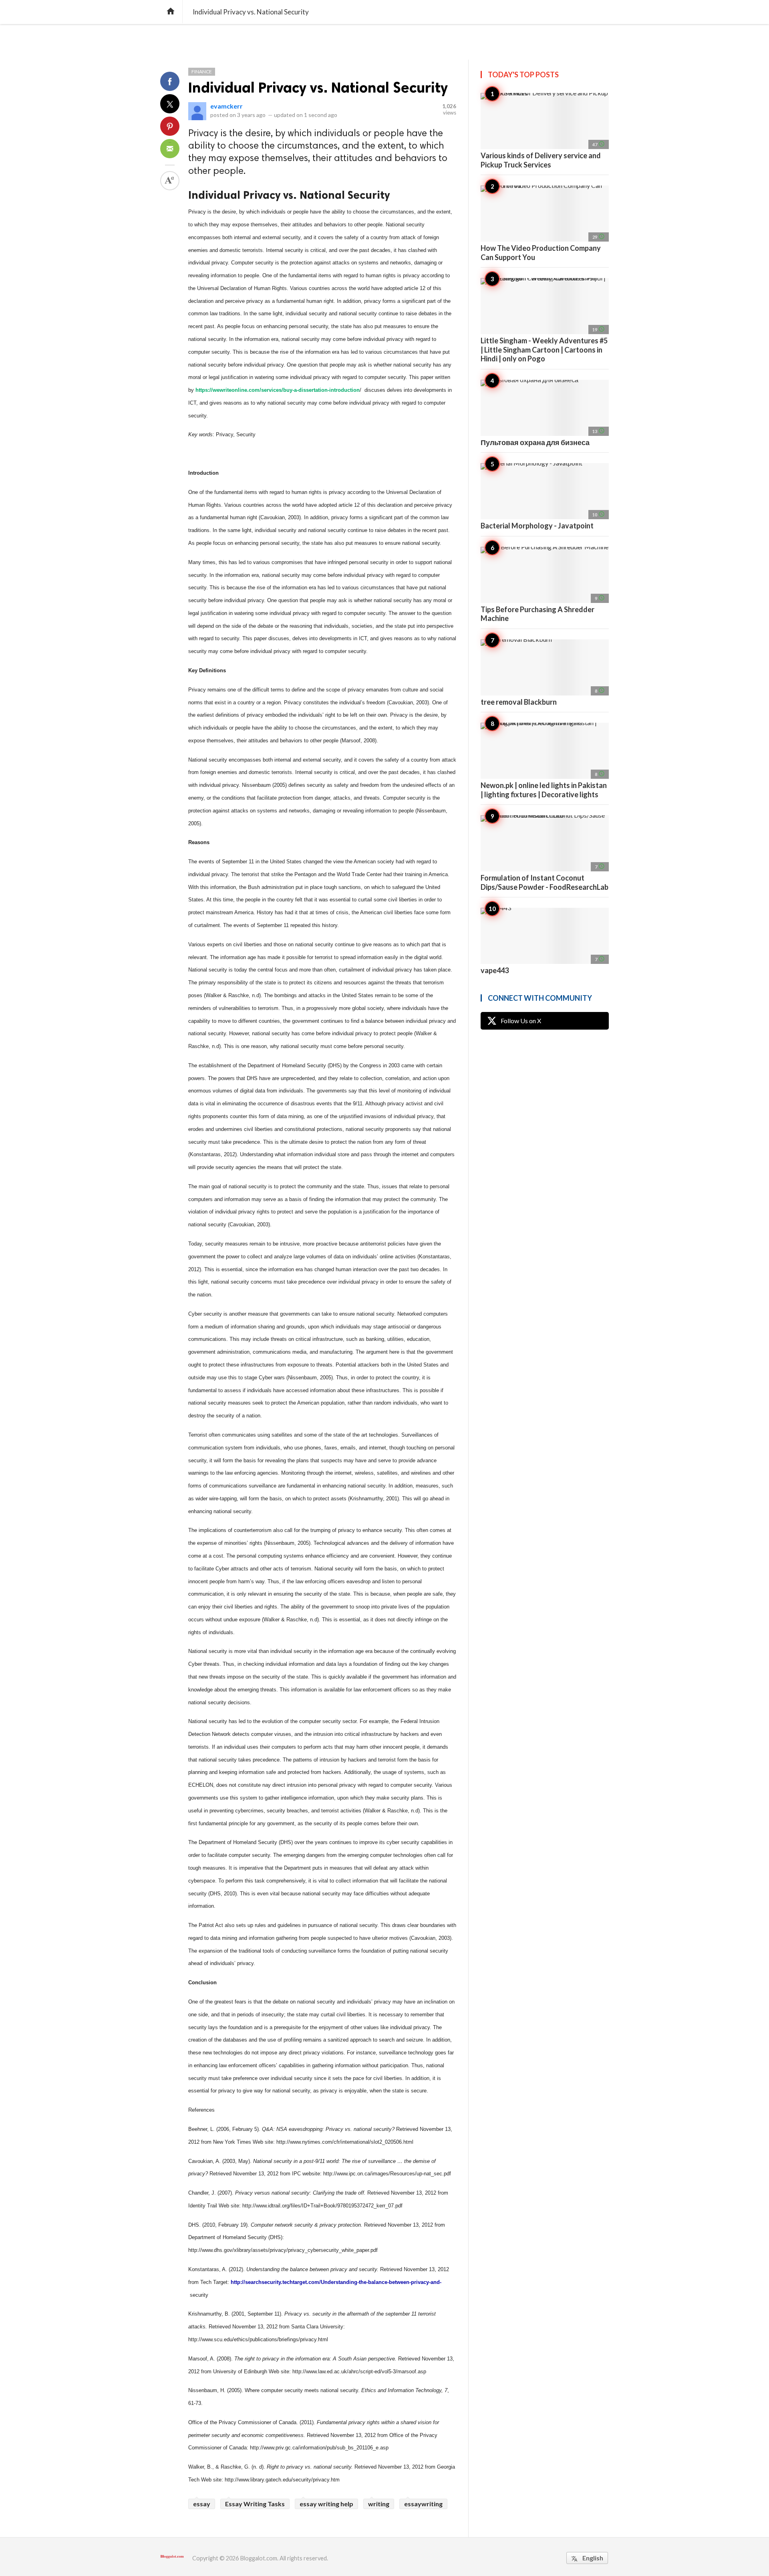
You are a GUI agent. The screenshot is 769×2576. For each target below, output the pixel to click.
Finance (202, 72)
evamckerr (226, 106)
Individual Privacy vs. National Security (318, 88)
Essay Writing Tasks (255, 2504)
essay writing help (326, 2504)
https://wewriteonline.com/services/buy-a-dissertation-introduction (278, 390)
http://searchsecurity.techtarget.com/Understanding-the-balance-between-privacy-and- (336, 2282)
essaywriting (423, 2504)
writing (379, 2504)
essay (202, 2504)
